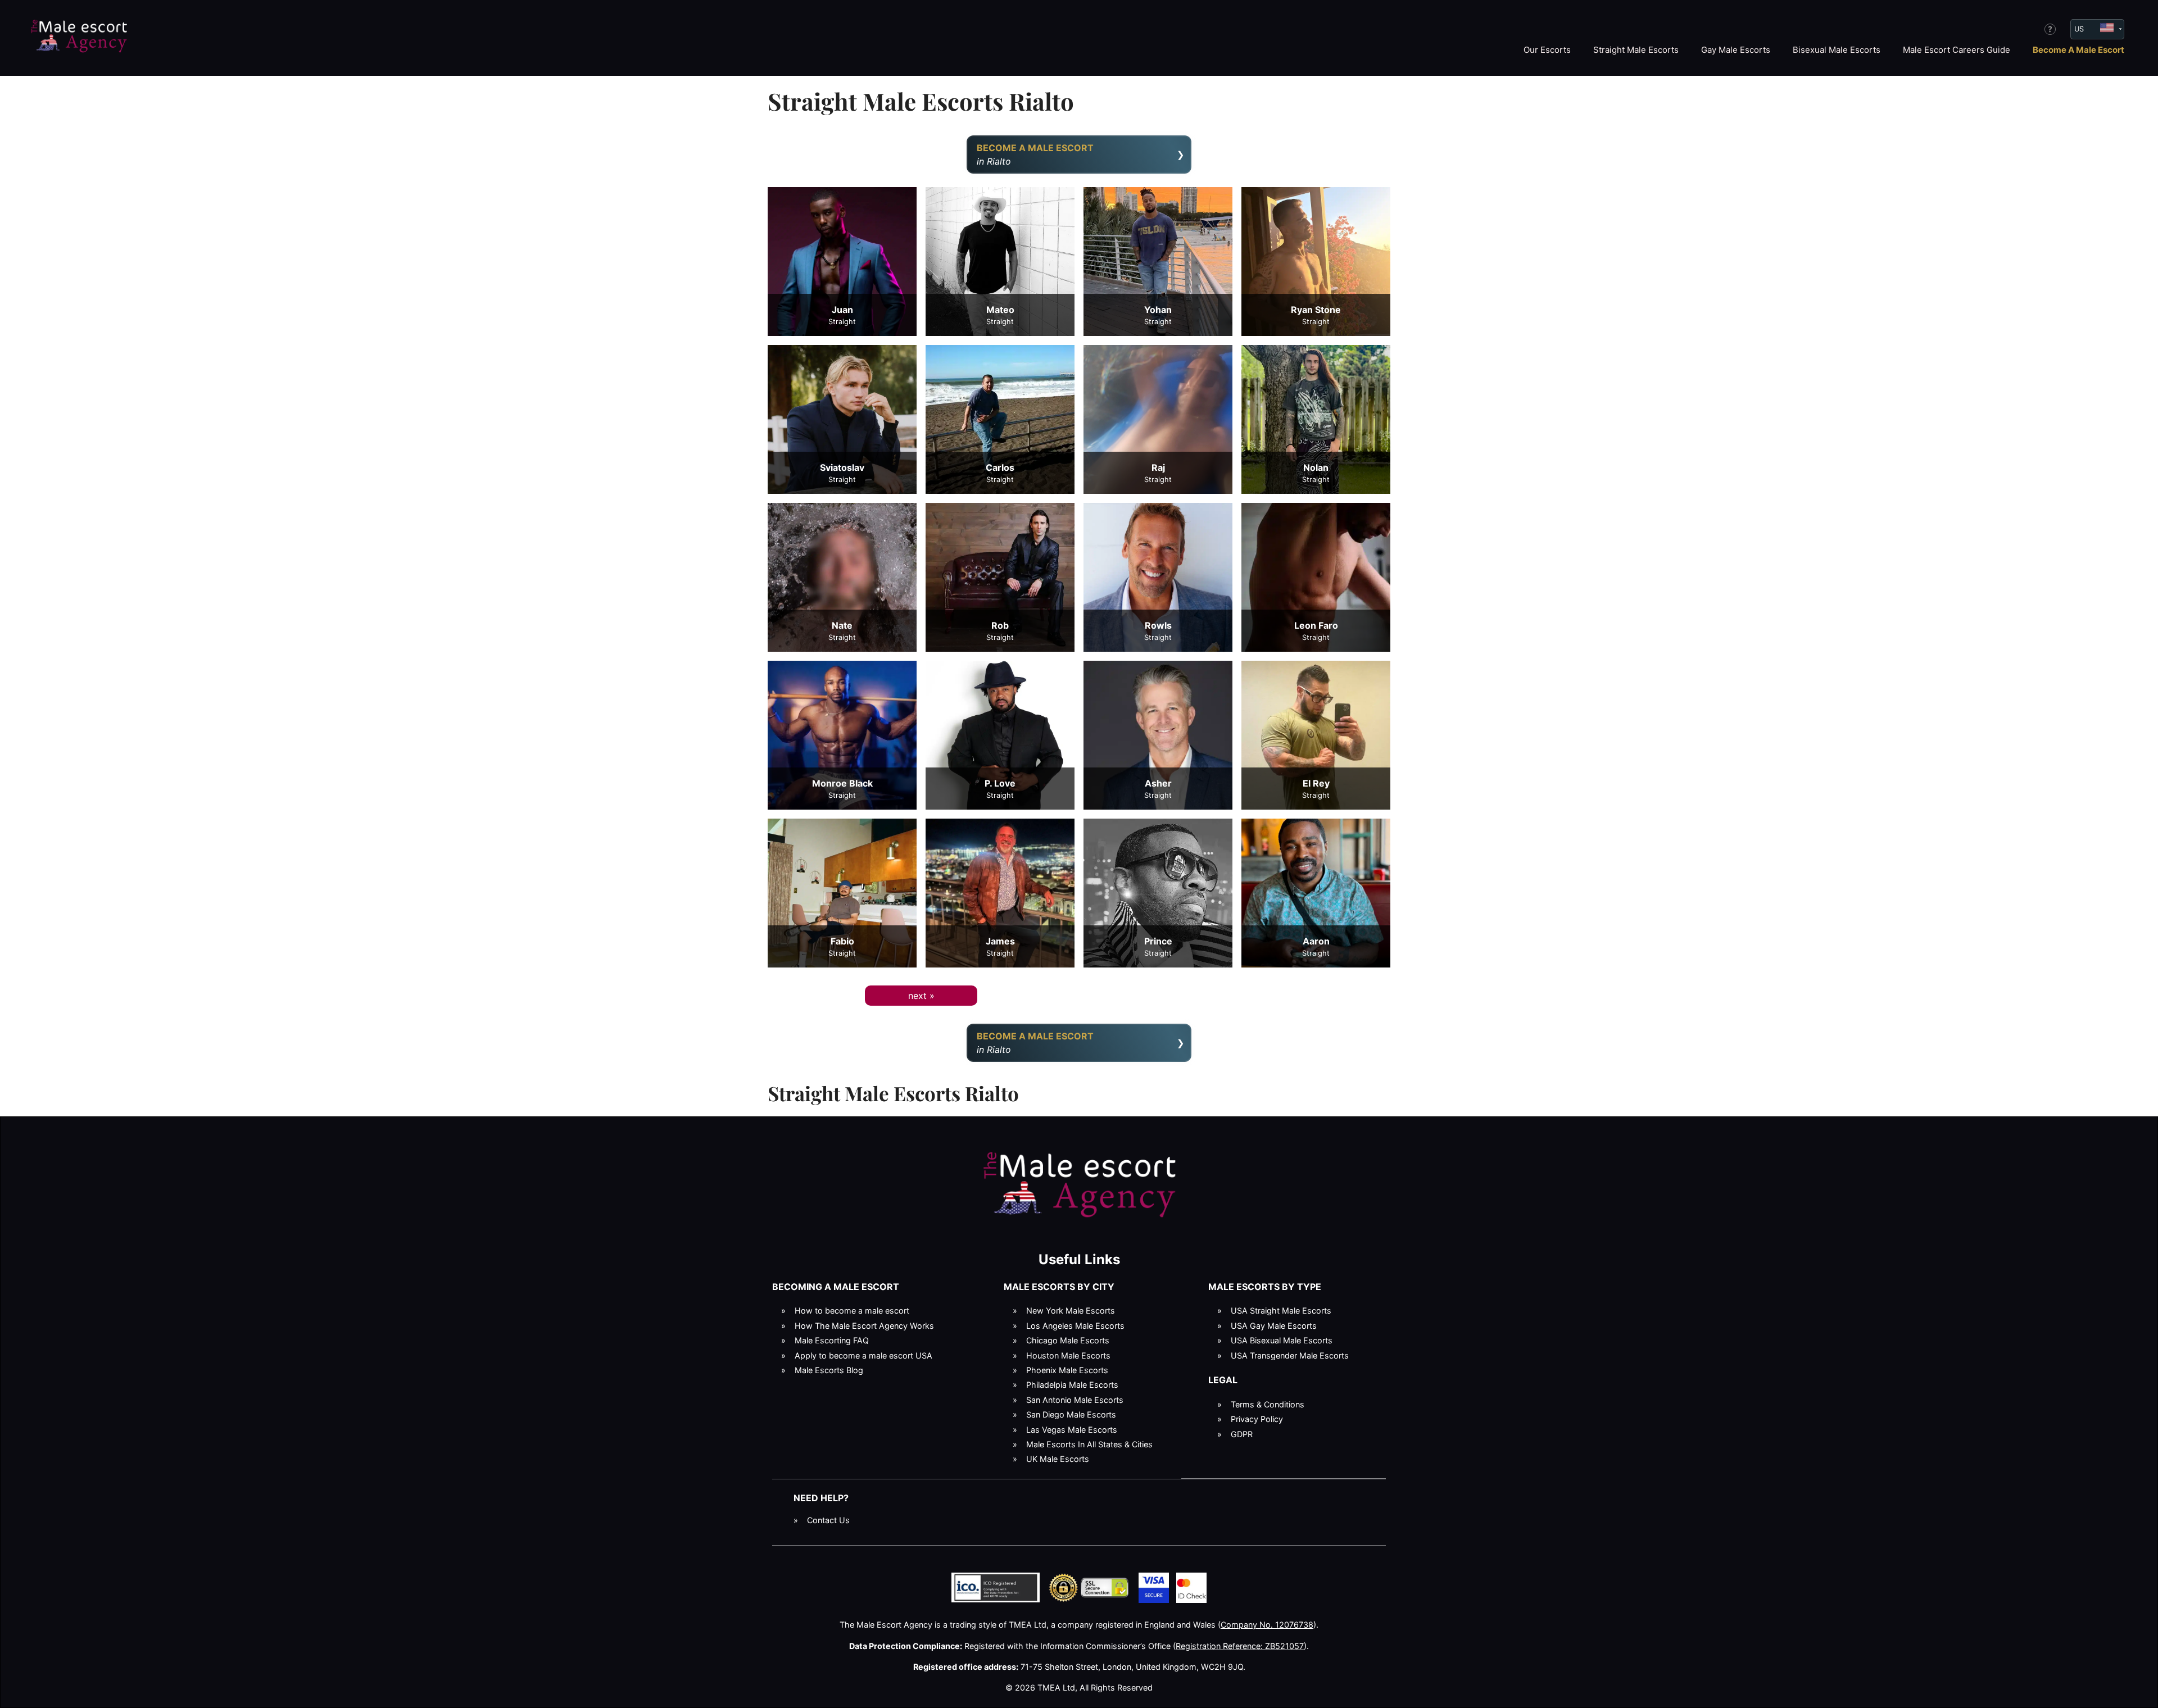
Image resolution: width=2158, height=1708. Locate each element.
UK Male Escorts (1058, 1459)
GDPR (1242, 1434)
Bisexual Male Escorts (1837, 50)
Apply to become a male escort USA (863, 1355)
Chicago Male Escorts (1068, 1340)
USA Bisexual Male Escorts (1282, 1340)
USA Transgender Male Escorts (1290, 1355)
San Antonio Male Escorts (1075, 1400)
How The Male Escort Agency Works (864, 1326)
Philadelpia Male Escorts (1072, 1385)
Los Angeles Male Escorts (1075, 1326)
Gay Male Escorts (1736, 50)
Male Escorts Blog (829, 1370)
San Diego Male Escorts (1071, 1414)
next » (921, 996)
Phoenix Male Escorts (1067, 1370)
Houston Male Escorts (1068, 1355)
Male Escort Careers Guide (1957, 50)
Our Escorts (1547, 50)
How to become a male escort (852, 1310)
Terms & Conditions (1268, 1404)
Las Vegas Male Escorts (1072, 1430)
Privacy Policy (1257, 1419)
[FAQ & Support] (2050, 29)
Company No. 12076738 (1267, 1625)
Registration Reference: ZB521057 (1240, 1646)
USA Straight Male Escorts (1281, 1310)
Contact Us (828, 1520)
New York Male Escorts (1071, 1310)
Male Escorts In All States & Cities (1089, 1444)
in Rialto (1035, 155)
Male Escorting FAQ (832, 1340)
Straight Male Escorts (1636, 50)
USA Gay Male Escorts (1274, 1326)
